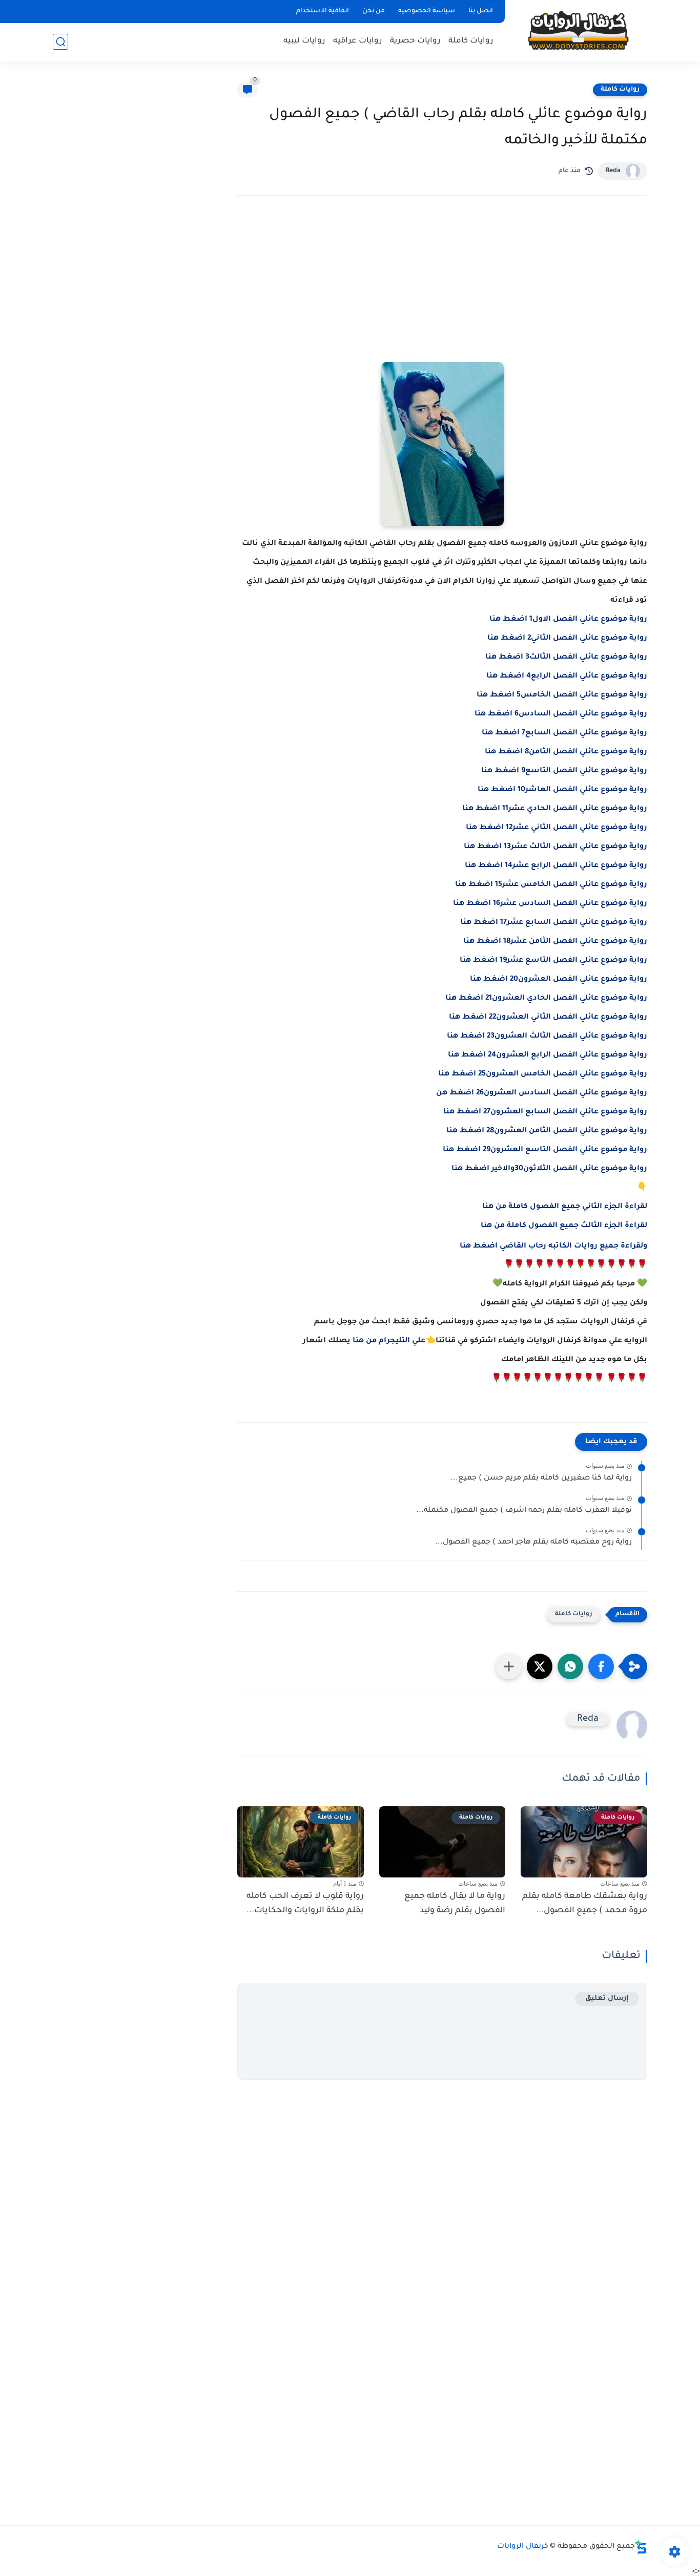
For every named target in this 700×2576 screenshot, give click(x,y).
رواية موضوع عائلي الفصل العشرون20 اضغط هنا (559, 980)
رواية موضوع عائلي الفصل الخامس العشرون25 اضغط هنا (543, 1074)
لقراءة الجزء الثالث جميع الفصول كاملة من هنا (564, 1226)
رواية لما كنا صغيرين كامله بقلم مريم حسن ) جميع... (541, 1479)
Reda (613, 171)
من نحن (374, 11)
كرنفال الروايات (523, 2547)
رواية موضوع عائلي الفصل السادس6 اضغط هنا (561, 714)
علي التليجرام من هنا (389, 1341)
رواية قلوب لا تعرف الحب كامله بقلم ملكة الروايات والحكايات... (305, 1904)
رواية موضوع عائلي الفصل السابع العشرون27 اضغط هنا (545, 1112)
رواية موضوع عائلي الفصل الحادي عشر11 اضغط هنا (555, 809)
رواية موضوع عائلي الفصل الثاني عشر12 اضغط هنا (557, 828)
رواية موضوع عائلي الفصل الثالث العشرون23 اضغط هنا (547, 1037)
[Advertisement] (442, 293)
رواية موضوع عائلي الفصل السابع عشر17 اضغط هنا (554, 923)
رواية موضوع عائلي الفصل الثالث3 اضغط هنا (566, 658)
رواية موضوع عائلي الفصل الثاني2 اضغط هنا (567, 639)
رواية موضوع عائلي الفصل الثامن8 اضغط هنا (566, 752)
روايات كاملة (471, 41)
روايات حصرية (415, 41)
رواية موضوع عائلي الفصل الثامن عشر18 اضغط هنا (555, 942)
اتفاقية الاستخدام (323, 11)
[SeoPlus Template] (641, 2547)
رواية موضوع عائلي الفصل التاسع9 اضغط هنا (564, 771)
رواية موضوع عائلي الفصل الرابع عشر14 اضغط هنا (556, 866)
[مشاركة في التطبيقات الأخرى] (509, 1666)
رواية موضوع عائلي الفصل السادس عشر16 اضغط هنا (550, 904)
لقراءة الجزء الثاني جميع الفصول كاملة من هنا (565, 1207)
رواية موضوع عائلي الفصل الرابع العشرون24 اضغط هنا (548, 1055)
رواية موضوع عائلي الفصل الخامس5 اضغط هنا (562, 695)
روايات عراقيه (358, 41)
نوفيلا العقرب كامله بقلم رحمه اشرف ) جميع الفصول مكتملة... (524, 1511)
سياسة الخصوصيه (427, 11)
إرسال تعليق (607, 1999)
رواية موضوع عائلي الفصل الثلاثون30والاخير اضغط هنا (549, 1169)
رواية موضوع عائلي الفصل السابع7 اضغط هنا (564, 733)
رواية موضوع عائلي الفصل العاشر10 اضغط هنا (562, 790)
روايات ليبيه (304, 41)
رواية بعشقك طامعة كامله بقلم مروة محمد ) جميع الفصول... (585, 1904)
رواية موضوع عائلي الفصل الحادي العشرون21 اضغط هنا (546, 999)
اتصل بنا (481, 11)
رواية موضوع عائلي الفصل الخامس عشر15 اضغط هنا (551, 885)
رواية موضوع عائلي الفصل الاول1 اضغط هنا (568, 620)
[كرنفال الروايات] (578, 30)
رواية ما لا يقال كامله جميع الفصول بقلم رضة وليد (455, 1904)
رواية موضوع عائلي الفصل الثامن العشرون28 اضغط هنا (547, 1131)
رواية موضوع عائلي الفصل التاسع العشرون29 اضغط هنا (545, 1150)
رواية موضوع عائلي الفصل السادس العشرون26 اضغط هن (542, 1093)
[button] (601, 1666)
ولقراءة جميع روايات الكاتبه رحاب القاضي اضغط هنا (553, 1247)
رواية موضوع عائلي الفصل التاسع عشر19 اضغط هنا (553, 961)
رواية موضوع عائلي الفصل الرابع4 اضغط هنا (567, 677)
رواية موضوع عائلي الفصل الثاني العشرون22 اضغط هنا (548, 1018)
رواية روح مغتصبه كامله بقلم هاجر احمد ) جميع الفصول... (533, 1543)
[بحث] (60, 42)
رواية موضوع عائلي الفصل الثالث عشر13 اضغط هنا (555, 847)
